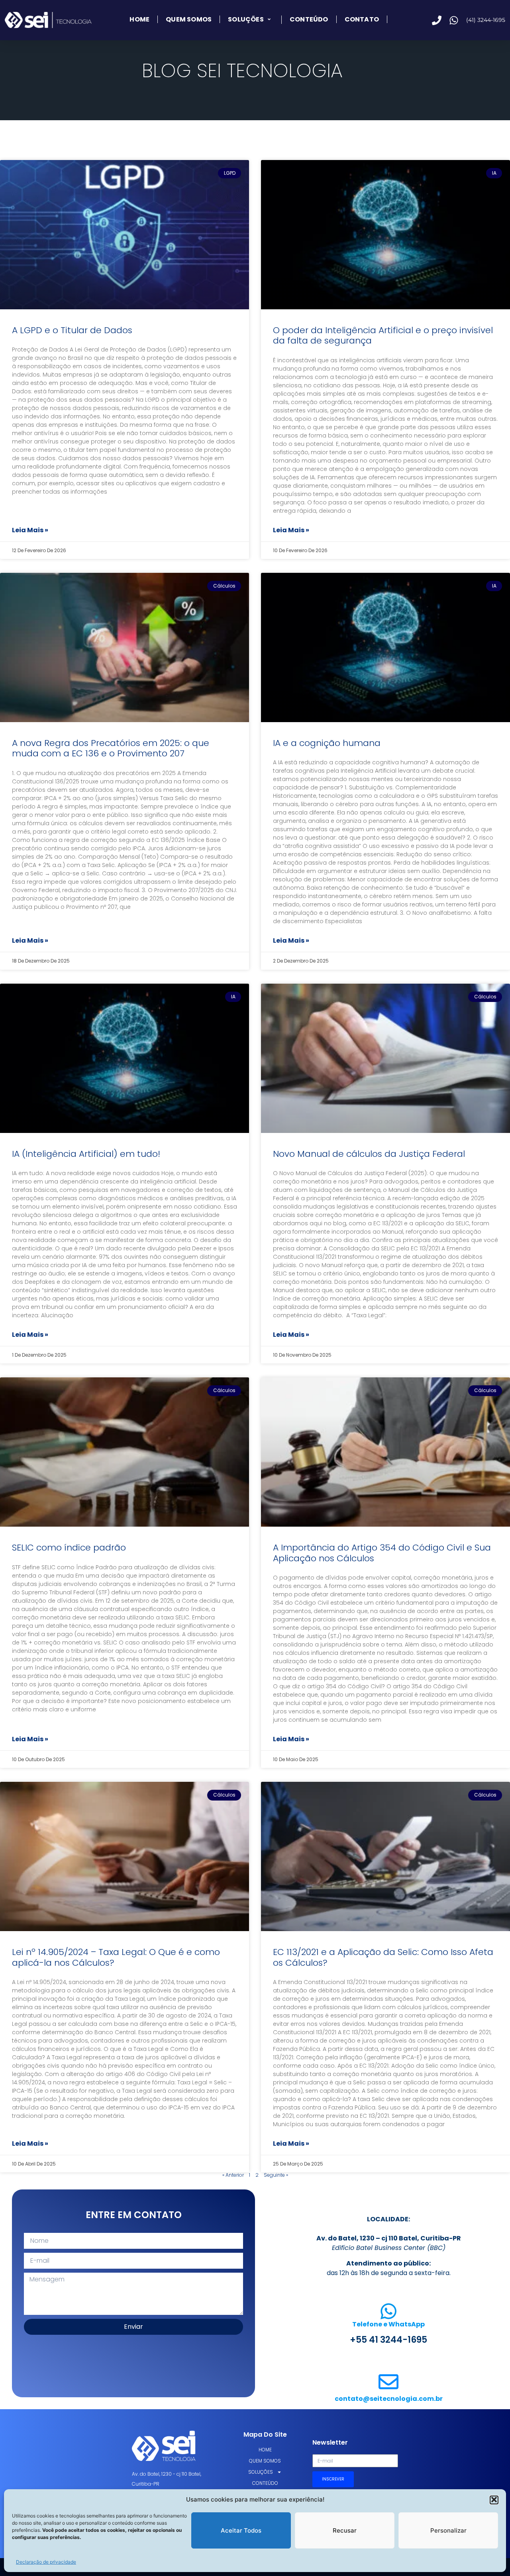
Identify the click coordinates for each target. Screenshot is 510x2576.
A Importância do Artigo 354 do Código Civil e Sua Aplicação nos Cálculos (382, 1553)
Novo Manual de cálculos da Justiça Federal (369, 1154)
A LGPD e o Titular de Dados (72, 330)
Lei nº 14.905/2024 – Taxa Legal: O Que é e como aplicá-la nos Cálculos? (116, 1957)
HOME (139, 19)
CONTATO (362, 19)
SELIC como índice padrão (69, 1548)
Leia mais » (30, 530)
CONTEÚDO (309, 19)
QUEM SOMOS (189, 19)
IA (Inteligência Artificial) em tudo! (86, 1154)
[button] (494, 2500)
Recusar (345, 2530)
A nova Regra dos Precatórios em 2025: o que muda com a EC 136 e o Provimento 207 (111, 748)
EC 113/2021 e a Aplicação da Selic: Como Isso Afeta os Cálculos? (383, 1957)
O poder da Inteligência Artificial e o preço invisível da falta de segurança (383, 335)
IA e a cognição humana (327, 743)
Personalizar (448, 2530)
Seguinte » (276, 2175)
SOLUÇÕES (246, 20)
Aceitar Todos (241, 2530)
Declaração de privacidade (46, 2562)
